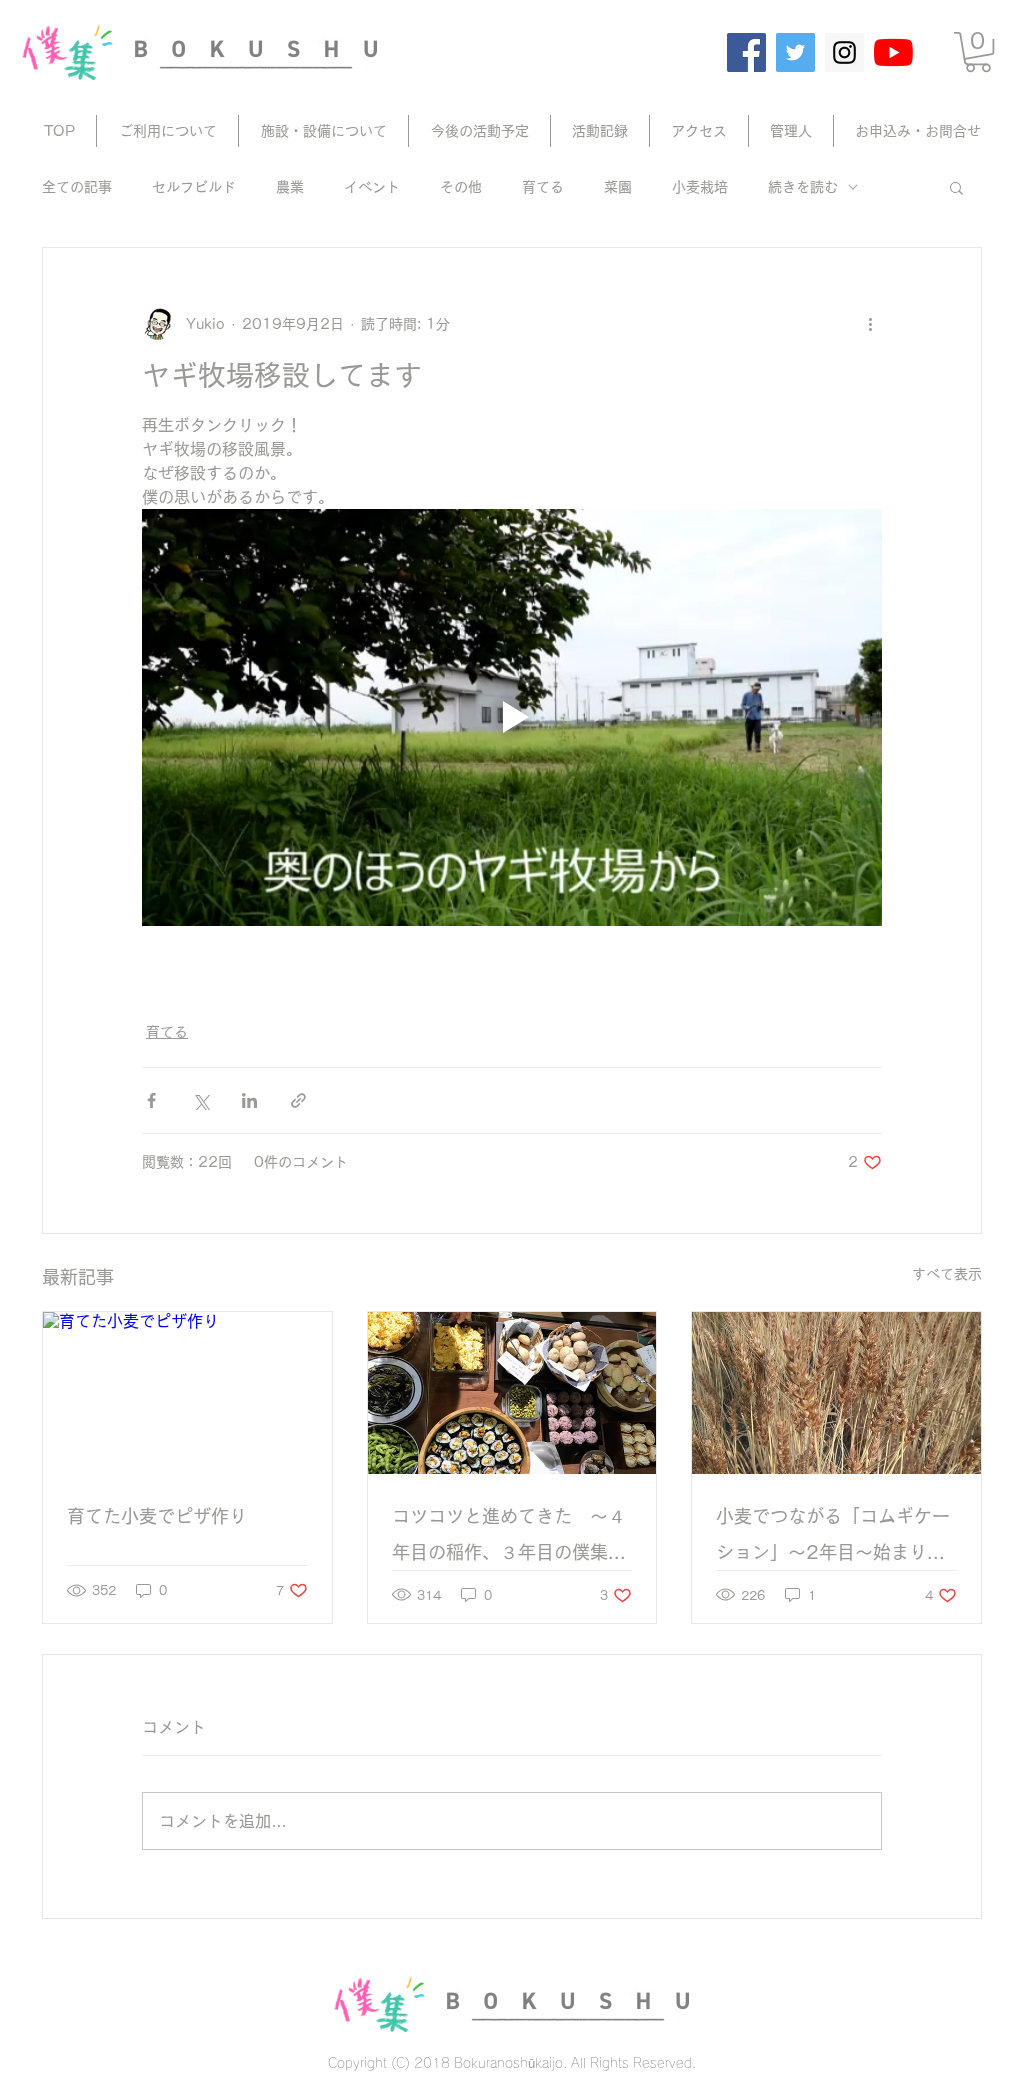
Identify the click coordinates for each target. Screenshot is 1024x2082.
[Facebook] (746, 52)
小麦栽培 (700, 187)
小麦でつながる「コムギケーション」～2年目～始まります (833, 1538)
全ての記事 (77, 187)
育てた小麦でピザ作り (157, 1516)
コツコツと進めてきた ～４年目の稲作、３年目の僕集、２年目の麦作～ (509, 1538)
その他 (461, 187)
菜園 (618, 187)
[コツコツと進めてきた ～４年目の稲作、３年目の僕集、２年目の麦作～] (512, 1393)
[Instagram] (844, 52)
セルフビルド (194, 187)
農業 (290, 187)
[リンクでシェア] (298, 1100)
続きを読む (803, 187)
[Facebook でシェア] (151, 1100)
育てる (543, 187)
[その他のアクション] (870, 324)
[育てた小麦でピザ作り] (187, 1393)
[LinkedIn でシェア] (249, 1100)
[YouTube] (893, 52)
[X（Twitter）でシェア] (200, 1100)
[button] (978, 52)
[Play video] (512, 717)
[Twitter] (795, 52)
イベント (372, 187)
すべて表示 (947, 1274)
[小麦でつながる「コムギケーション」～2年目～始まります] (836, 1393)
